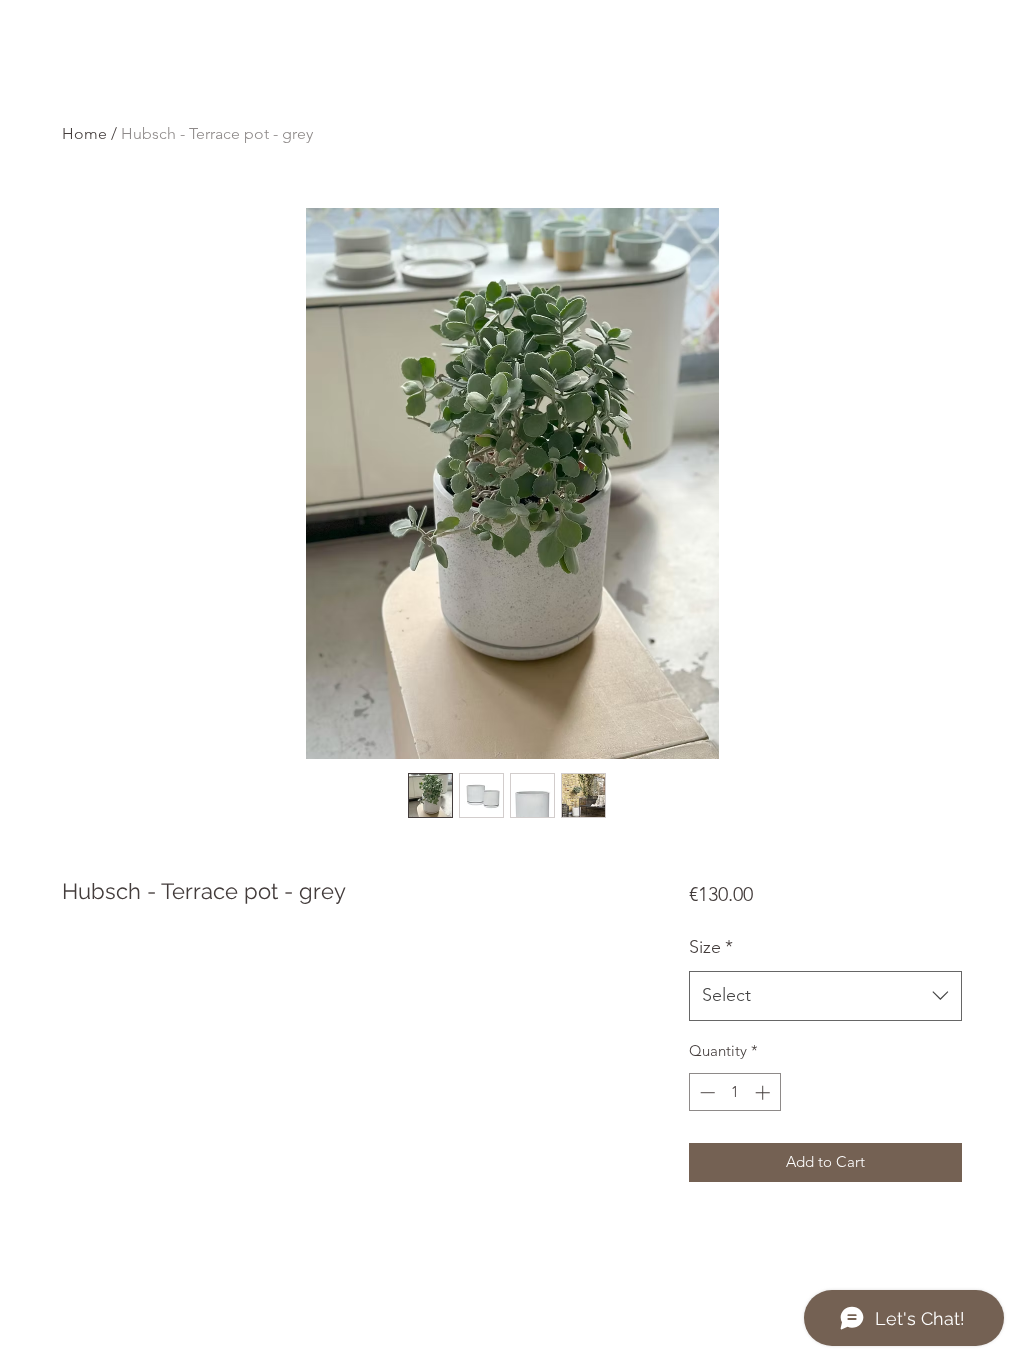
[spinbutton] (734, 1092)
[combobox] (825, 996)
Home (84, 133)
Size (711, 947)
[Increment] (764, 1092)
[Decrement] (705, 1092)
